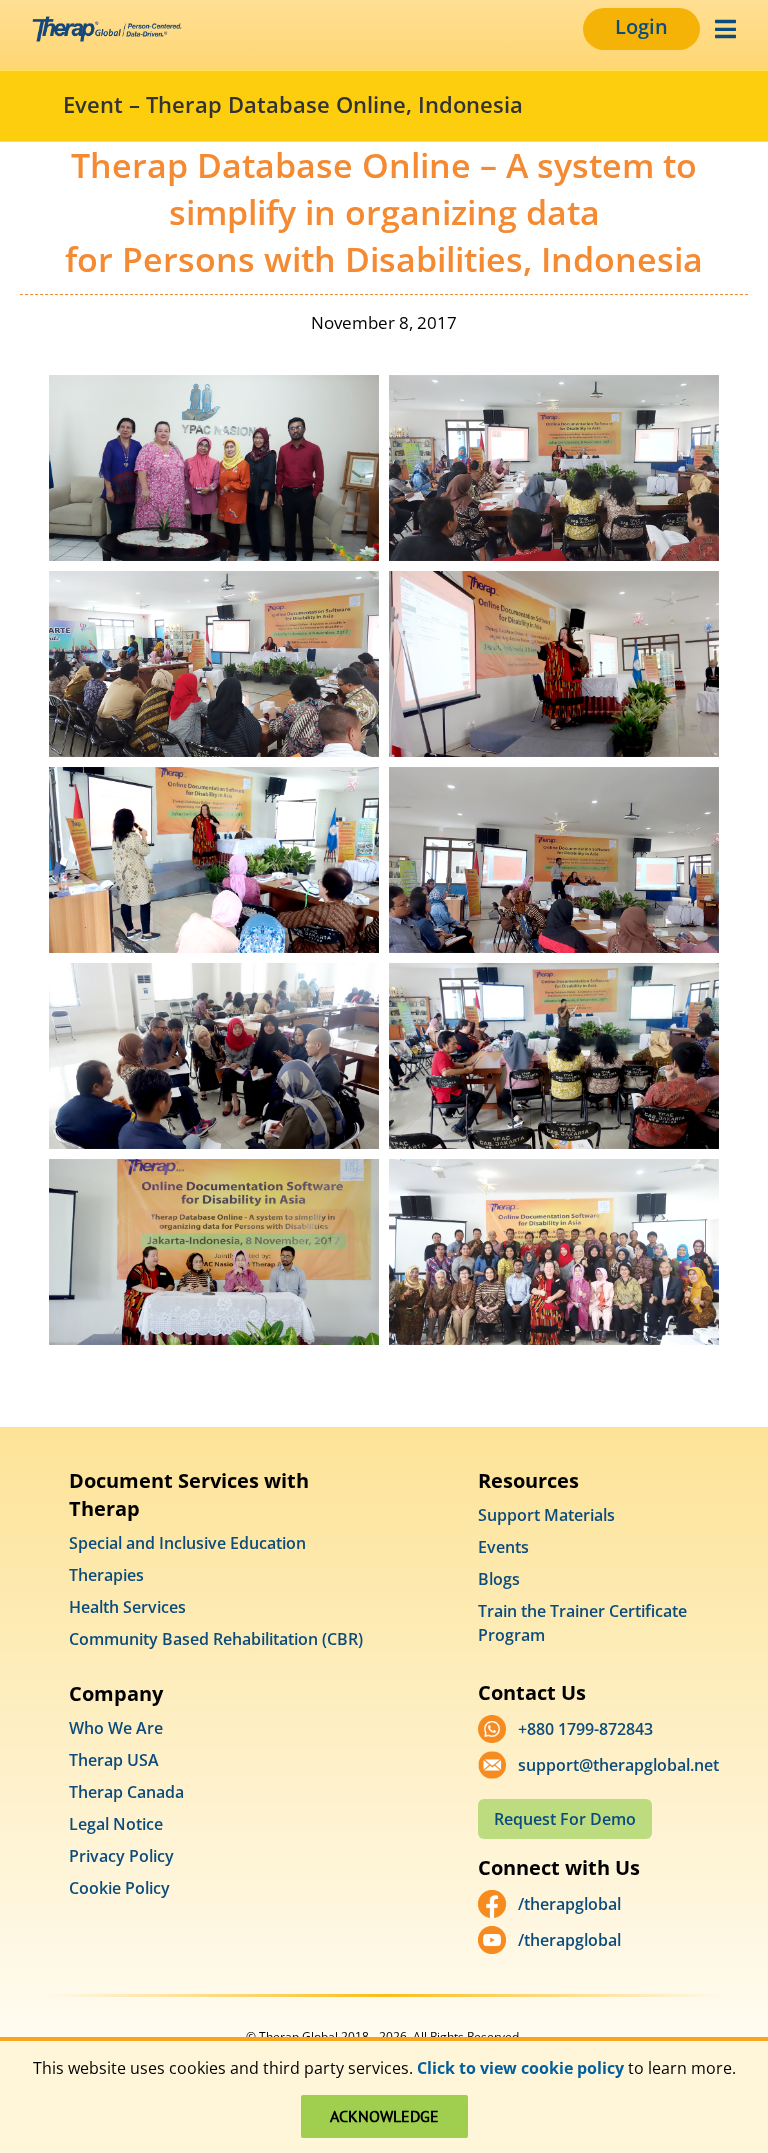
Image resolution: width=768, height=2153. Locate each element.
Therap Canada (126, 1792)
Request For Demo (565, 1819)
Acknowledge (384, 2116)
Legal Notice (116, 1824)
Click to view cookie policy (520, 2068)
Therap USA (114, 1760)
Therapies (106, 1575)
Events (503, 1547)
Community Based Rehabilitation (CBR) (216, 1639)
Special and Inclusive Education (187, 1543)
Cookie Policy (119, 1888)
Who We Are (116, 1728)
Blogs (499, 1579)
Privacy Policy (121, 1856)
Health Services (127, 1607)
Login (641, 26)
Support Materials (546, 1515)
